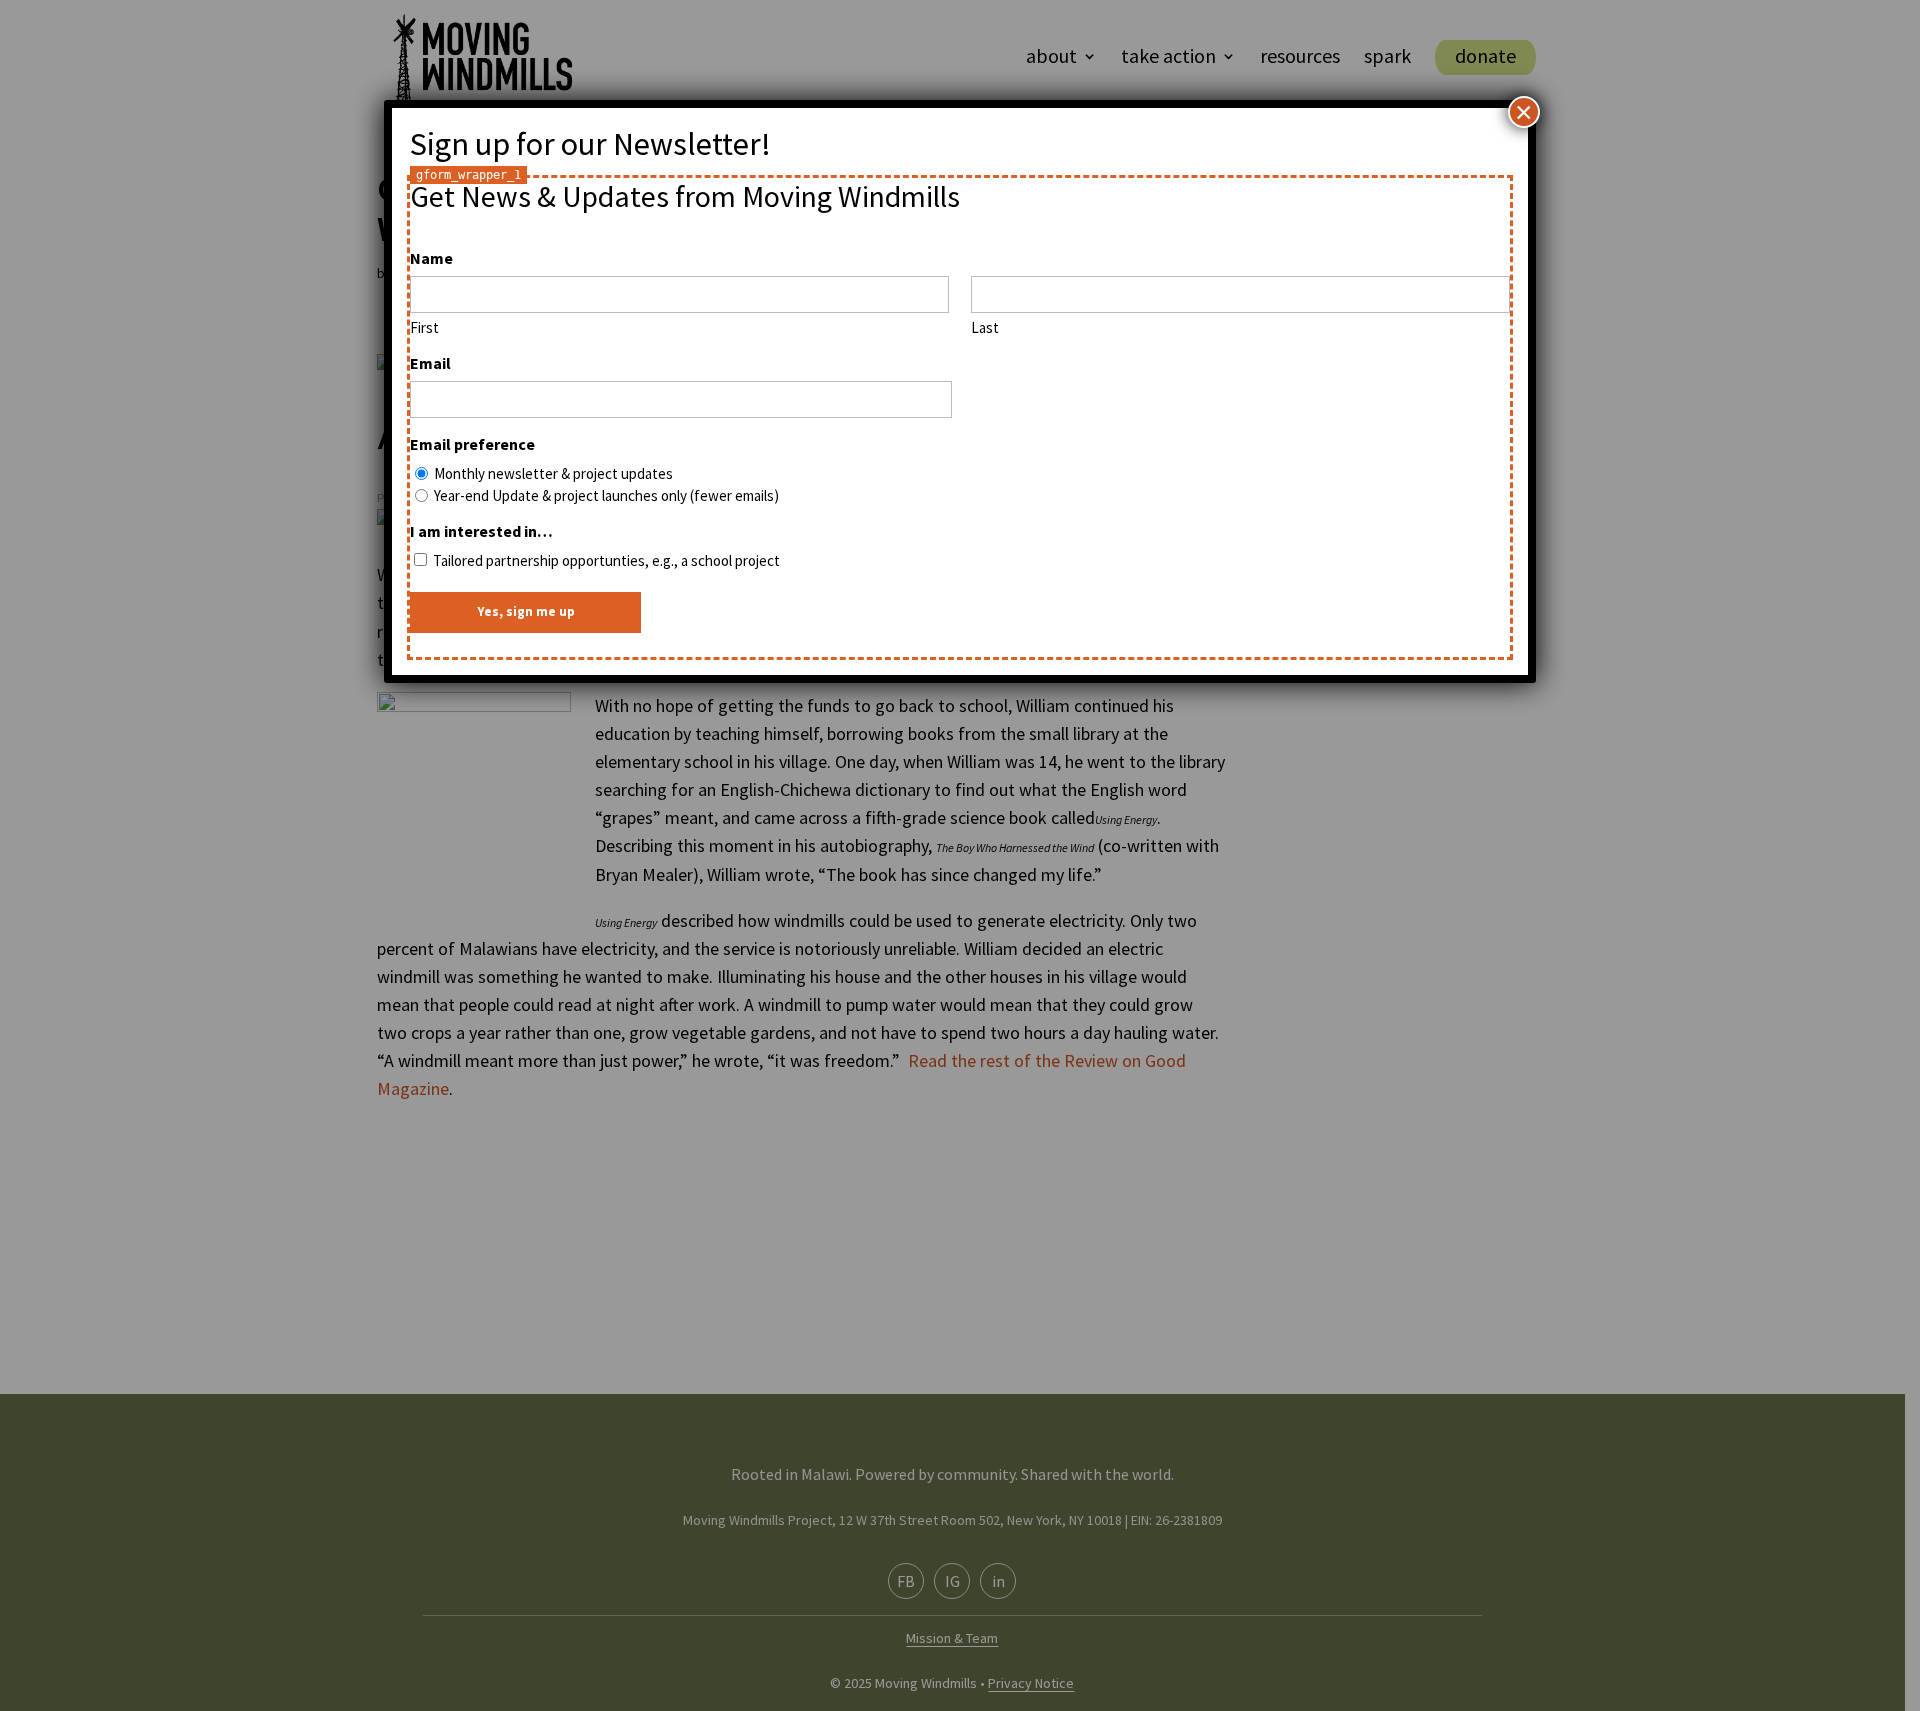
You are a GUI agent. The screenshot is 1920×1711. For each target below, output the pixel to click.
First (424, 327)
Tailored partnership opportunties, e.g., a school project (606, 560)
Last (985, 327)
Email (430, 363)
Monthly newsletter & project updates (553, 473)
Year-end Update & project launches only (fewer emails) (606, 495)
